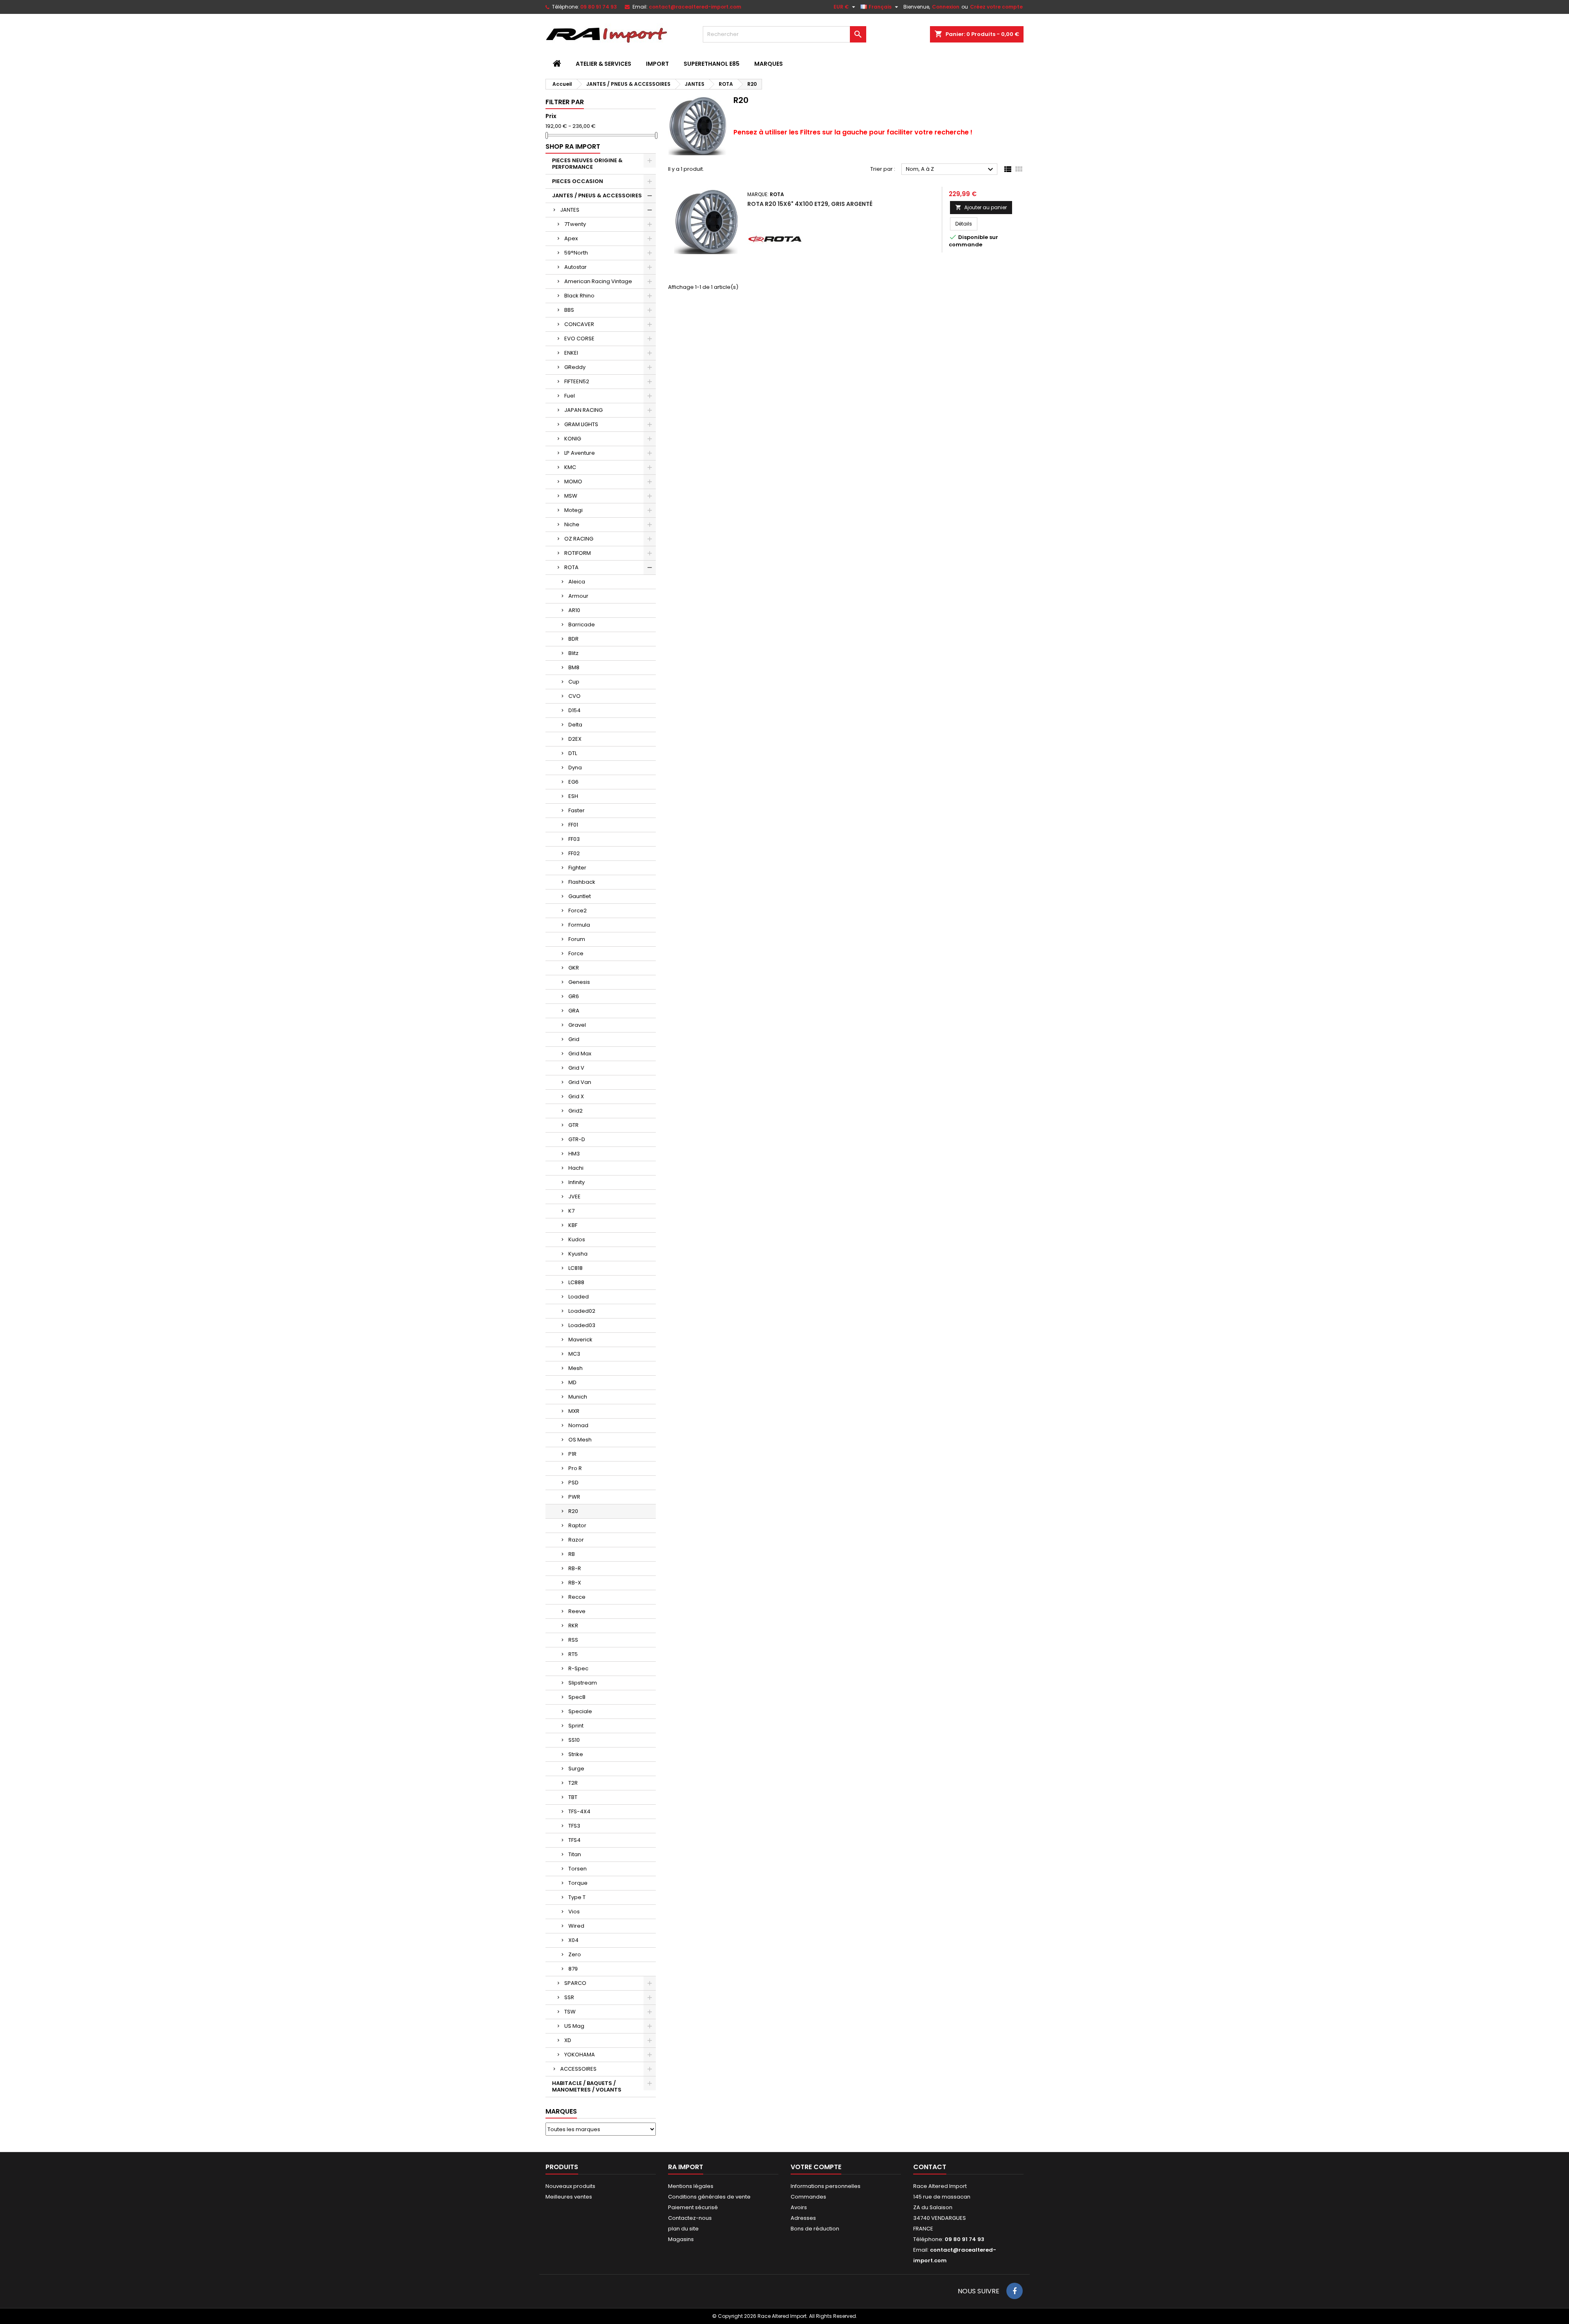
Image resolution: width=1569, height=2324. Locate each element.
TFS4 (574, 1840)
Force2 (578, 911)
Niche (572, 524)
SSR (569, 1997)
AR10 (574, 610)
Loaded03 (582, 1325)
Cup (574, 682)
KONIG (573, 439)
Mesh (576, 1368)
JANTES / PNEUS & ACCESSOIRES (597, 196)
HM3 (574, 1154)
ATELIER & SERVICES (603, 64)
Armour (578, 596)
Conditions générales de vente (709, 2197)
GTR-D (577, 1139)
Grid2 (576, 1111)
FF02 (574, 853)
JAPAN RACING (583, 410)
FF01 (573, 825)
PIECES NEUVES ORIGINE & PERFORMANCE (587, 164)
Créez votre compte (996, 7)
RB (572, 1554)
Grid (574, 1039)
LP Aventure (580, 453)
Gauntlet (580, 896)
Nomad (578, 1425)
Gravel (577, 1025)
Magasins (681, 2239)
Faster (577, 810)
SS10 (574, 1740)
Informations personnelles (826, 2186)
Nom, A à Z (951, 170)
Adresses (803, 2218)
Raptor (577, 1525)
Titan (575, 1854)
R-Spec (578, 1668)
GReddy (575, 367)
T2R (573, 1783)
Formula (579, 925)
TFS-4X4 (579, 1811)
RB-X (575, 1583)
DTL (573, 753)
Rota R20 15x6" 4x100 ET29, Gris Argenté (810, 204)
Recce (577, 1597)
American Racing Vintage (598, 281)
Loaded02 (582, 1311)
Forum (577, 939)
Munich (578, 1397)
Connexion (946, 7)
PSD (573, 1483)
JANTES (570, 210)
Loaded (579, 1297)
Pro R (575, 1468)
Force (576, 953)
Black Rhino (579, 296)
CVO (574, 696)
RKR (573, 1626)
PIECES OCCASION (578, 181)
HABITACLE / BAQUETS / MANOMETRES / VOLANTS (587, 2086)
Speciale (580, 1711)
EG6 (573, 782)
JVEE (574, 1197)
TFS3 (574, 1826)
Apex (571, 238)
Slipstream (583, 1683)
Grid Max (580, 1054)
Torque (578, 1883)
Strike (576, 1754)
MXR (574, 1411)
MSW (571, 496)
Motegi (573, 510)
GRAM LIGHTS (581, 424)
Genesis (579, 982)
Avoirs (799, 2207)
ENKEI (571, 353)
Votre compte (816, 2167)
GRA (574, 1011)
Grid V (576, 1068)
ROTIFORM (578, 553)
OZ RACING (579, 539)
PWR (574, 1497)
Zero (575, 1954)
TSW (570, 2012)
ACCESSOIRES (578, 2069)
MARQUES (769, 64)
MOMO (573, 482)
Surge (576, 1769)
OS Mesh (580, 1440)
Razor (576, 1540)
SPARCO (575, 1983)
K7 (571, 1211)
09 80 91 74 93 (599, 7)
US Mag (574, 2026)
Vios (574, 1912)
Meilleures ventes (569, 2197)
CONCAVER (579, 324)
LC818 (576, 1268)
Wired (576, 1926)
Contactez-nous (690, 2218)
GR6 (574, 996)
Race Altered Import (940, 2186)
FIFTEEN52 (577, 381)
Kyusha (578, 1254)
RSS (573, 1640)
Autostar (576, 267)
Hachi (576, 1168)
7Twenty (575, 224)
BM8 (574, 667)
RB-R (575, 1568)
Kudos (577, 1239)
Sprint (576, 1726)
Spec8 (577, 1697)
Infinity (577, 1182)
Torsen (578, 1869)
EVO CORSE (579, 339)
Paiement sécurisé (693, 2207)
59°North (576, 253)
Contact (930, 2167)
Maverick (580, 1340)
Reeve (577, 1611)
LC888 (576, 1282)
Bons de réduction (815, 2229)
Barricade (582, 625)
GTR (573, 1125)
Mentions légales (691, 2186)
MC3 (574, 1354)
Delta (575, 725)
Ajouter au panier (981, 207)
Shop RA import (573, 146)
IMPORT (657, 64)
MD (572, 1382)
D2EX (575, 739)
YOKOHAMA (580, 2055)
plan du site (683, 2229)
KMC (570, 467)
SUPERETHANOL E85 (712, 64)
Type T (577, 1897)
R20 (573, 1511)
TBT (573, 1797)
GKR (574, 968)
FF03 (574, 839)
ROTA (571, 567)
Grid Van (580, 1082)
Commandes (808, 2197)
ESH (573, 796)
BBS (569, 310)
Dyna (575, 768)
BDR (573, 639)
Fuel (570, 396)
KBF (573, 1225)
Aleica (577, 582)
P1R (572, 1454)
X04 (573, 1940)
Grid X (576, 1096)
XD (568, 2040)
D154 (574, 710)
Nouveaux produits (570, 2186)
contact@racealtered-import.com (695, 7)
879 (573, 1969)
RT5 (573, 1654)
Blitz (573, 653)
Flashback (582, 882)
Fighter (577, 868)
